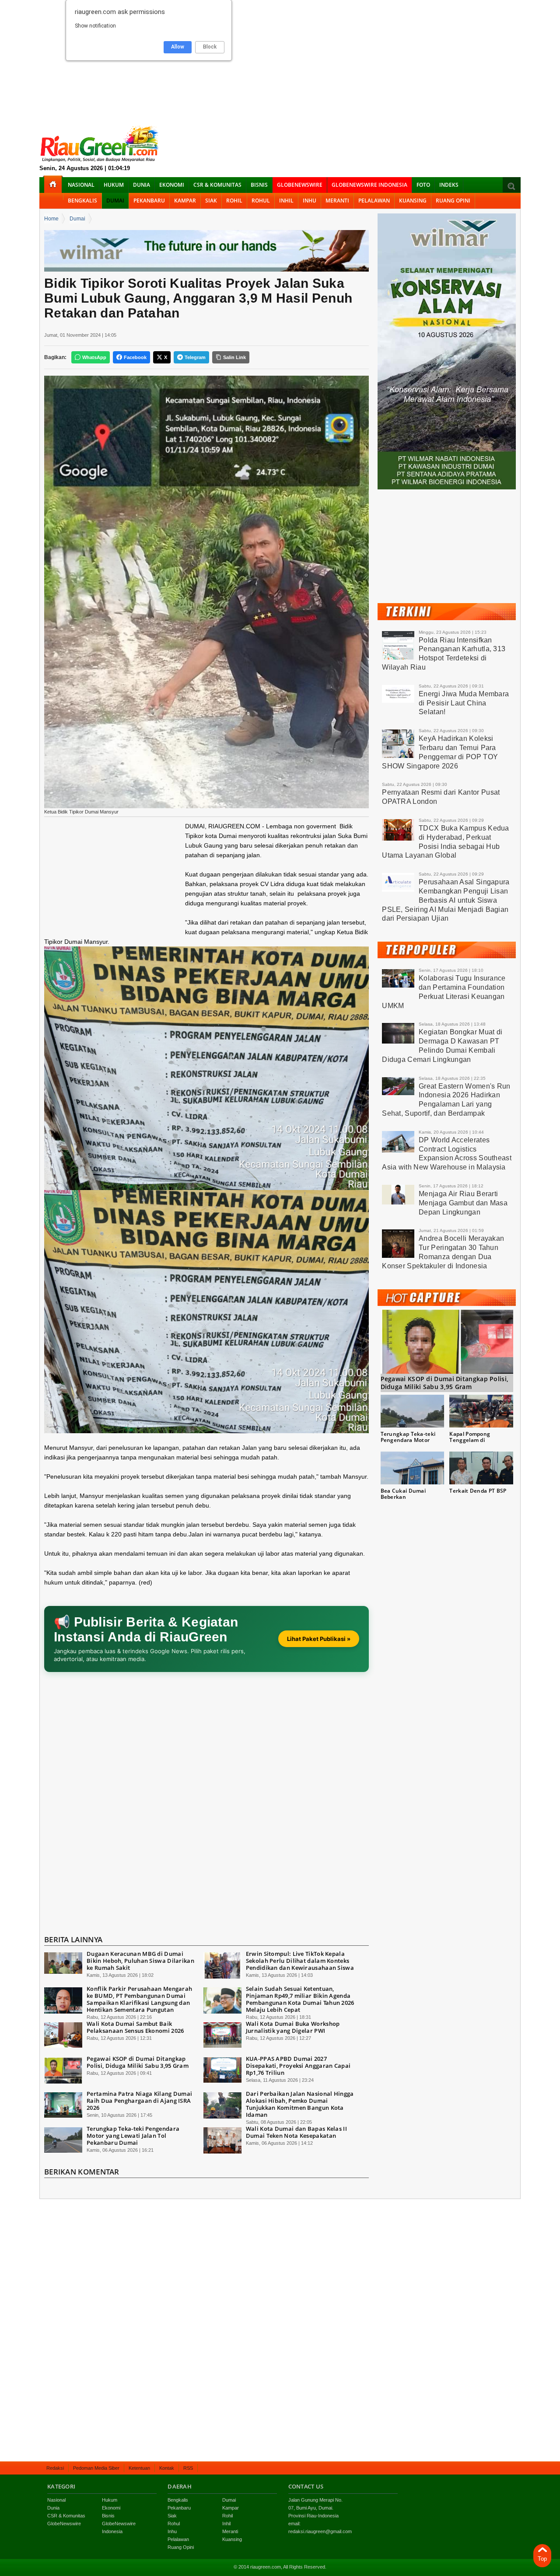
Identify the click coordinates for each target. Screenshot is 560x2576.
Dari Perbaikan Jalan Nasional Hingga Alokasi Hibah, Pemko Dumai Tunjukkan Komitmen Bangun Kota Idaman (300, 2104)
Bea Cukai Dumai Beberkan (403, 1494)
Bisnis (259, 185)
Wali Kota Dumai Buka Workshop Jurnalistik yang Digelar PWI (293, 2027)
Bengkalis (82, 201)
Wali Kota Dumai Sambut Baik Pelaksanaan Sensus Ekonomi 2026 (135, 2027)
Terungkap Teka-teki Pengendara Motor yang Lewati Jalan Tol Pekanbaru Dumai (133, 2136)
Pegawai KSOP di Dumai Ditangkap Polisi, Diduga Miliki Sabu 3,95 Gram (138, 2062)
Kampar (185, 201)
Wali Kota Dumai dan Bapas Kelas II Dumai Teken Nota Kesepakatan (296, 2132)
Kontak (167, 2468)
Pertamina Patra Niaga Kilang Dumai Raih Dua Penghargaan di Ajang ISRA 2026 (139, 2101)
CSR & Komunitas (217, 185)
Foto (423, 185)
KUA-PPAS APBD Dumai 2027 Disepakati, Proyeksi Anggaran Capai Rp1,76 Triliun (298, 2066)
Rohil (234, 201)
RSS (188, 2468)
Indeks (449, 185)
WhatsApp (94, 357)
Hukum (114, 185)
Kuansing (413, 201)
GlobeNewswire (300, 185)
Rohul (261, 201)
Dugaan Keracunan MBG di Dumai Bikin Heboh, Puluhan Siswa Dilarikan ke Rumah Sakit (140, 1961)
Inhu (310, 201)
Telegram (195, 357)
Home (51, 219)
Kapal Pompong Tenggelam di (470, 1437)
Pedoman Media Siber (96, 2468)
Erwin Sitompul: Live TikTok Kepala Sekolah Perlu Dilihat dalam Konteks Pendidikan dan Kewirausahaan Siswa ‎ (301, 1961)
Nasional (81, 185)
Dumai (115, 201)
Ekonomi (172, 185)
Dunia (142, 185)
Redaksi (55, 2468)
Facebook (135, 357)
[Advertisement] (280, 61)
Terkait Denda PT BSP (478, 1491)
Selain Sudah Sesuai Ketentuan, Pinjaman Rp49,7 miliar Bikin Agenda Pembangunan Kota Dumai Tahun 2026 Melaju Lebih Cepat (300, 1999)
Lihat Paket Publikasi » (319, 1639)
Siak (211, 201)
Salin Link (234, 357)
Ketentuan (139, 2468)
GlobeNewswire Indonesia (369, 185)
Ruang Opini (453, 201)
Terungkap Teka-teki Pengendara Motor (408, 1437)
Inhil (286, 201)
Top (542, 2559)
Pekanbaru (149, 201)
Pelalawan (374, 201)
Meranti (337, 201)
